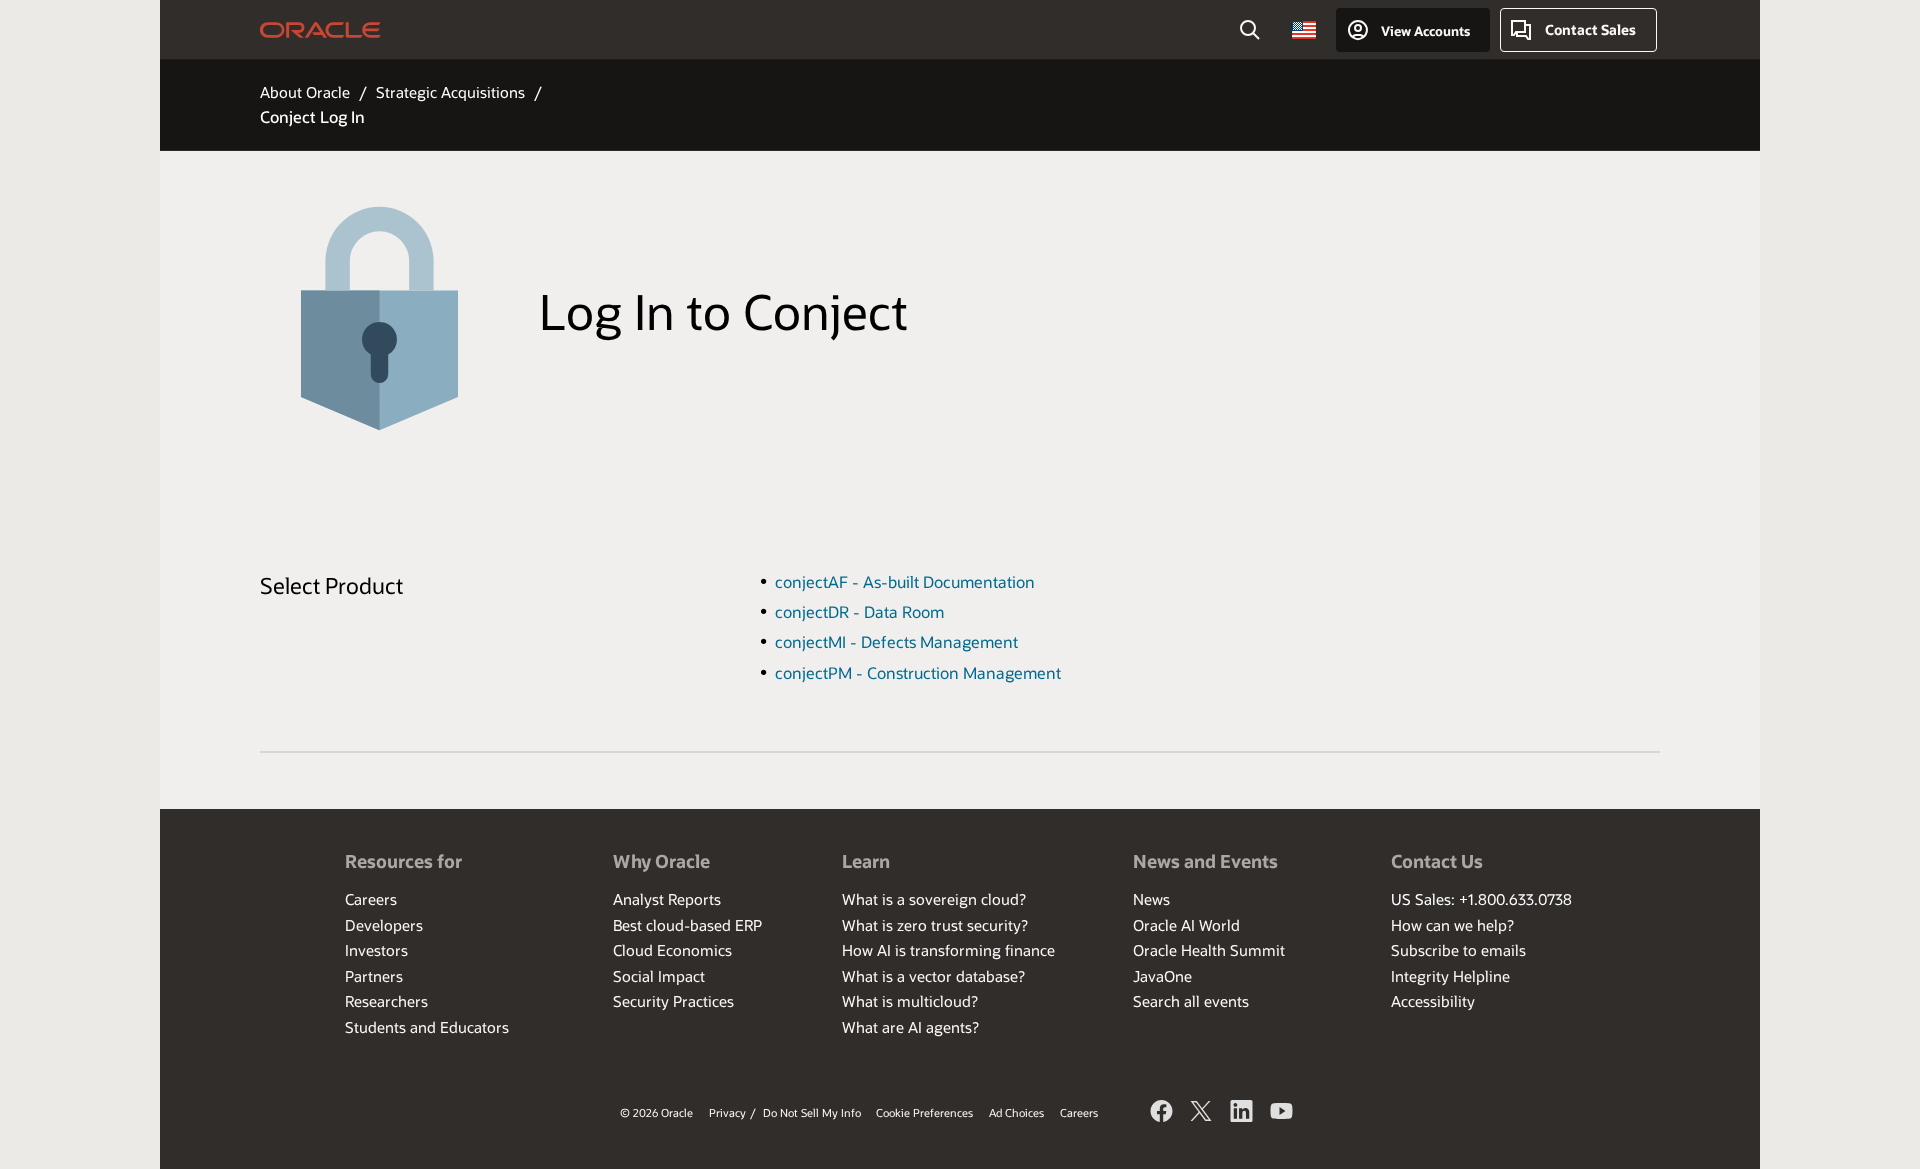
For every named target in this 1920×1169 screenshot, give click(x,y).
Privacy (727, 1112)
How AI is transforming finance (948, 950)
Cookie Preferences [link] (924, 1112)
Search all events (1191, 1001)
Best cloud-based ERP (687, 925)
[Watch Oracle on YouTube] (1282, 1114)
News (1151, 899)
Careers (371, 899)
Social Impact (659, 976)
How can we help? (1452, 925)
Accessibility (1433, 1001)
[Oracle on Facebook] (1162, 1114)
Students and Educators (427, 1027)
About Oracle (305, 92)
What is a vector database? (933, 976)
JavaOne (1162, 976)
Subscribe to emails (1458, 950)
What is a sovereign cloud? (934, 899)
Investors (376, 950)
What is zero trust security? (935, 925)
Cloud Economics (672, 950)
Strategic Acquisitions (450, 92)
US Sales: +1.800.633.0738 (1481, 899)
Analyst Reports (667, 899)
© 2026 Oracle (656, 1112)
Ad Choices (1016, 1112)
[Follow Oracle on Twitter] (1202, 1114)
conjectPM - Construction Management (918, 672)
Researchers (386, 1001)
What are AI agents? (910, 1027)
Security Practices (673, 1001)
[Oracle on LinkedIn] (1242, 1114)
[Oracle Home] (320, 30)
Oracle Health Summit (1209, 950)
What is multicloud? (910, 1001)
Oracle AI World (1186, 925)
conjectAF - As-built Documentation (905, 581)
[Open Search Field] (1250, 30)
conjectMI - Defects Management (896, 641)
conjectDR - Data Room (859, 611)
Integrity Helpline (1450, 976)
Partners (374, 976)
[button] (1304, 30)
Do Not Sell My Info (812, 1112)
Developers (384, 925)
